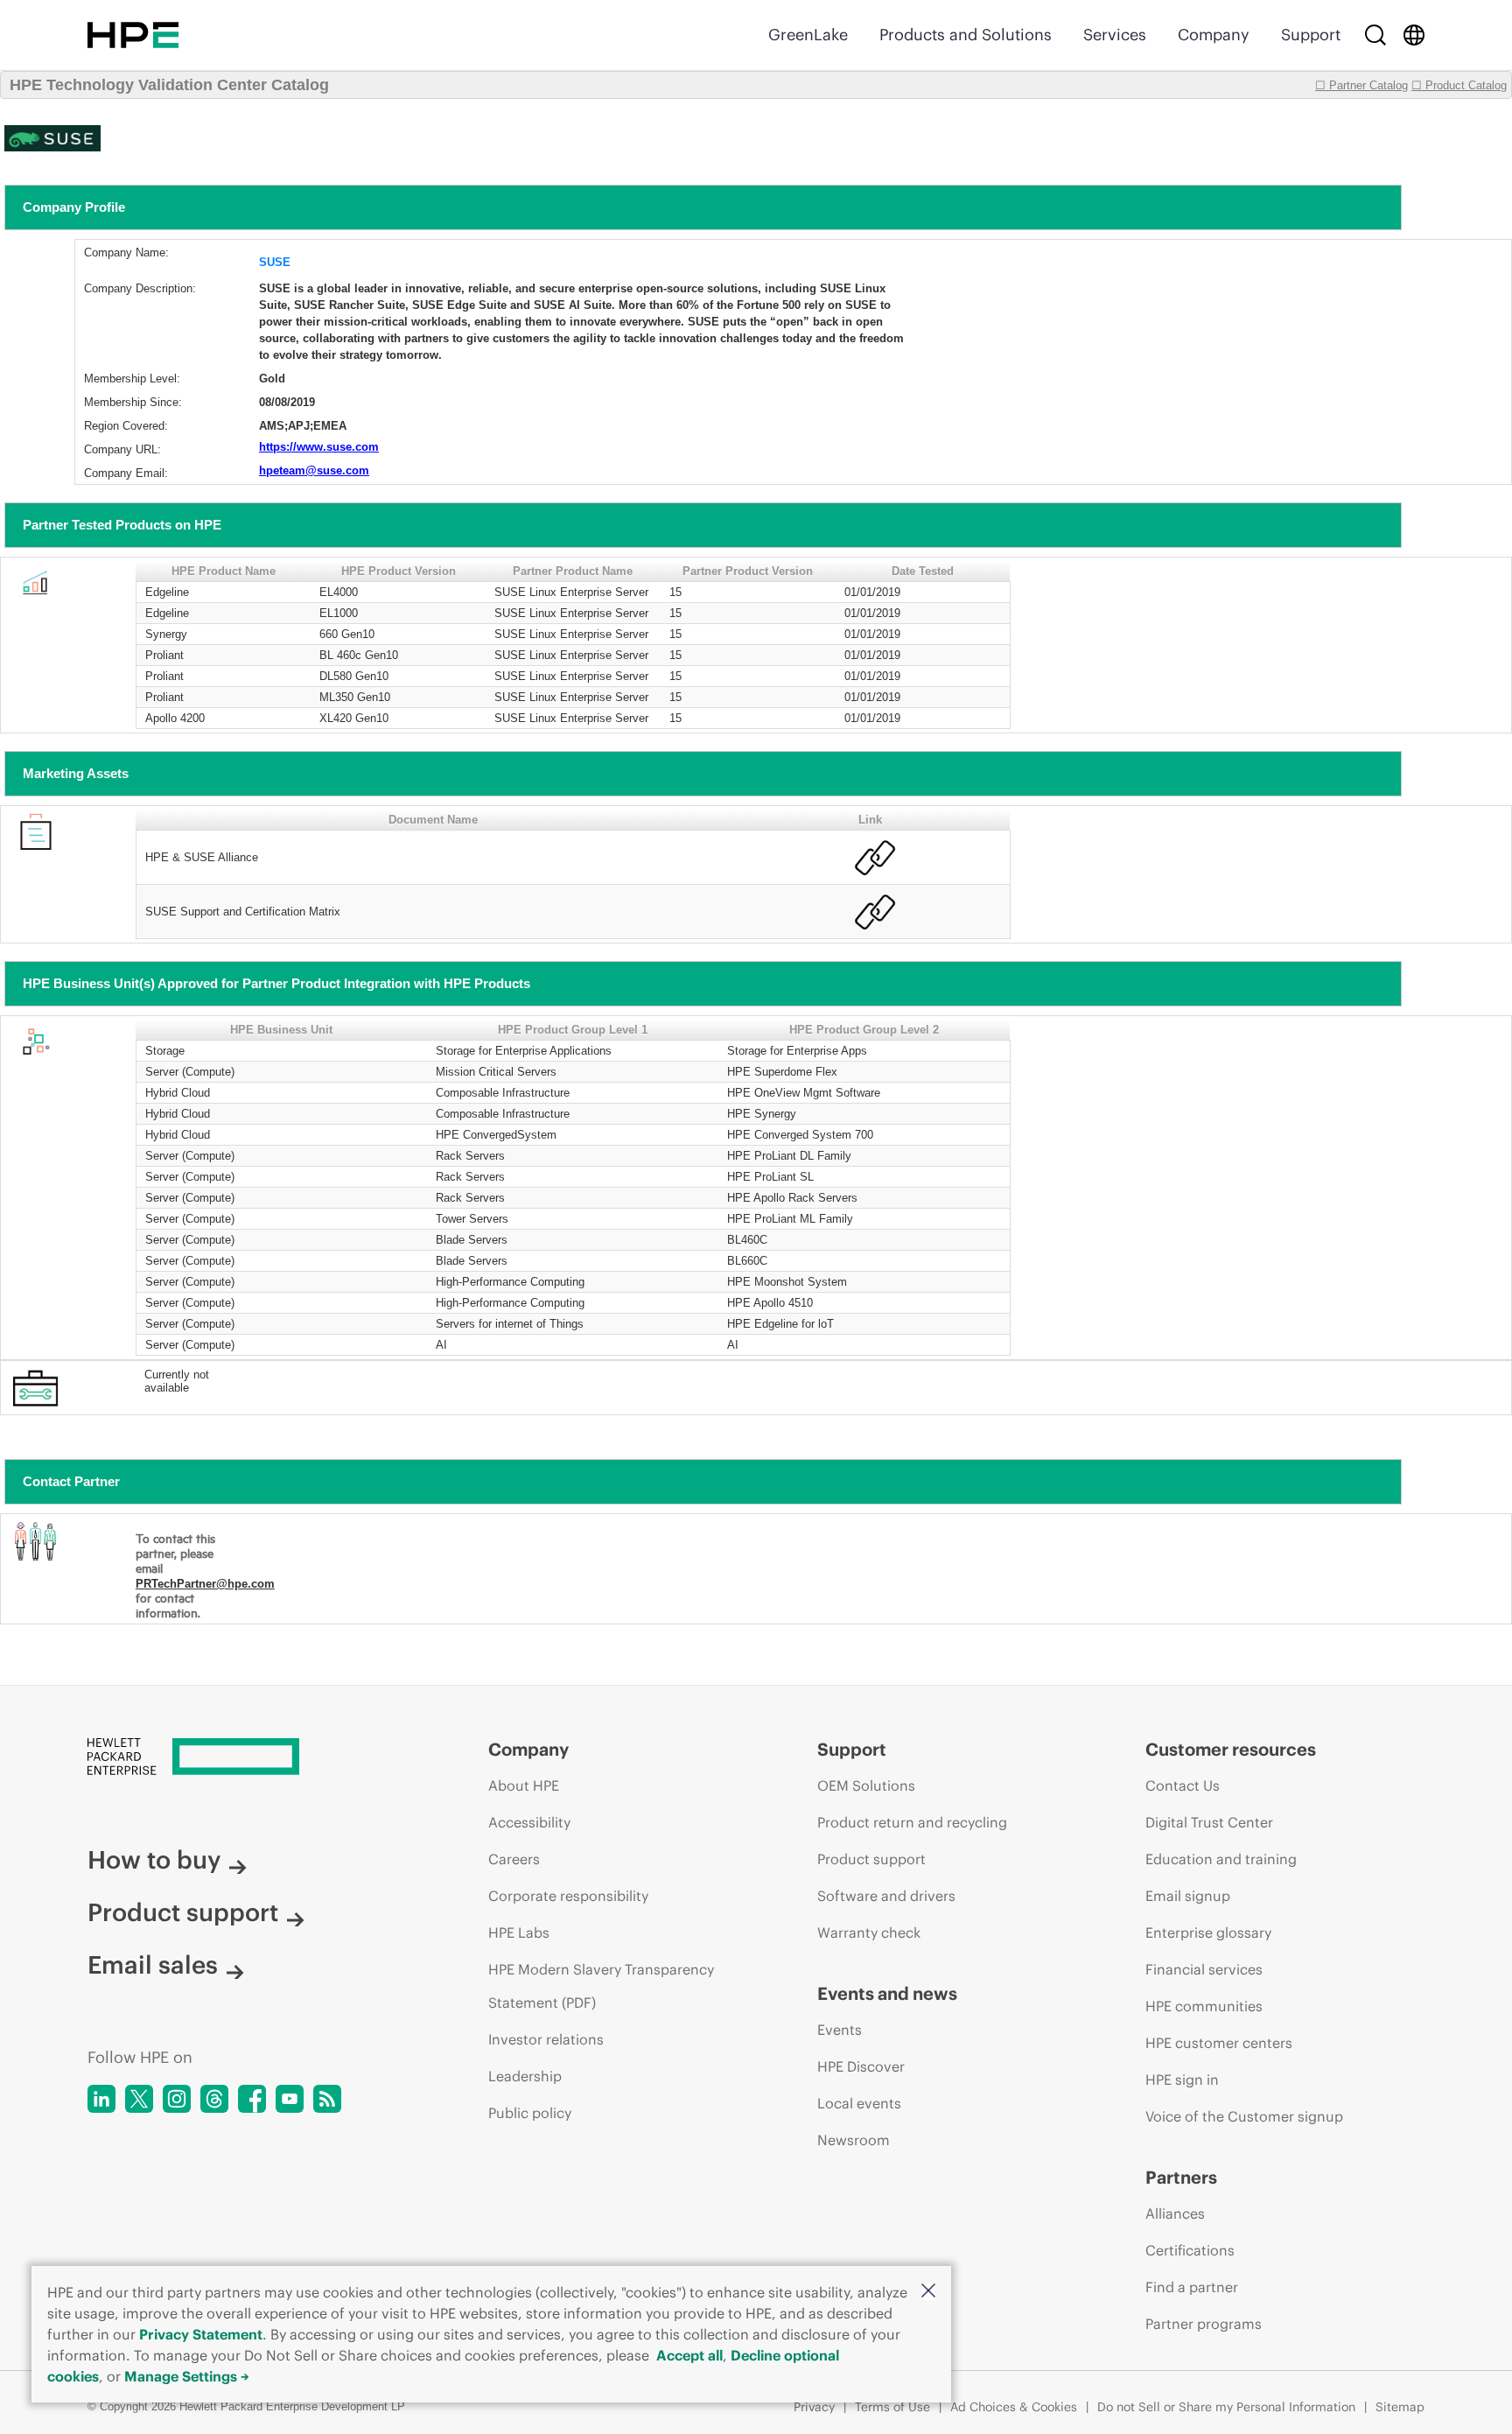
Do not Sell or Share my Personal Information (1226, 2407)
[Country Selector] (1414, 35)
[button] (928, 2292)
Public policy (530, 2113)
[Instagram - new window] (177, 2099)
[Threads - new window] (214, 2099)
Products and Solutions (966, 35)
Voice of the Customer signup (1244, 2116)
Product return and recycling (912, 1822)
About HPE (524, 1785)
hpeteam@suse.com (314, 470)
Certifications (1190, 2250)
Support (1311, 35)
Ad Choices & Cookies (1014, 2407)
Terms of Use (892, 2407)
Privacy (814, 2407)
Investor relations (546, 2039)
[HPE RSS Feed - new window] (327, 2099)
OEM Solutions (866, 1785)
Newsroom (854, 2140)
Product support (183, 1912)
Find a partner (1192, 2287)
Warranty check (869, 1932)
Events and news (887, 1993)
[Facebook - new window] (252, 2099)
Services (1115, 35)
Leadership (525, 2076)
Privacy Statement (201, 2334)
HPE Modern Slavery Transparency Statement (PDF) (601, 1986)
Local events (859, 2103)
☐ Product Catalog (1459, 85)
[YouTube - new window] (290, 2099)
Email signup (1188, 1896)
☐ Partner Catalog (1361, 85)
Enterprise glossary (1208, 1932)
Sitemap (1400, 2407)
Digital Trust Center (1209, 1822)
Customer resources (1231, 1749)
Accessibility (529, 1822)
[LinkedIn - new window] (101, 2099)
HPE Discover (861, 2066)
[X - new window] (139, 2099)
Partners (1181, 2177)
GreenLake (808, 35)
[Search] (1375, 35)
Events (840, 2030)
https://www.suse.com (319, 447)
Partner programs (1204, 2324)
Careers (514, 1859)
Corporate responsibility (568, 1896)
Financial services (1204, 1969)
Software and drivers (886, 1896)
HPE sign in (1182, 2080)
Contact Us (1183, 1785)
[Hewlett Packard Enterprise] (133, 35)
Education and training (1221, 1859)
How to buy (154, 1860)
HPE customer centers (1219, 2043)
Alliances (1175, 2213)
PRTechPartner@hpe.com (205, 1584)
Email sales (153, 1965)
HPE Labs (519, 1932)
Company (1214, 35)
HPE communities (1204, 2006)
